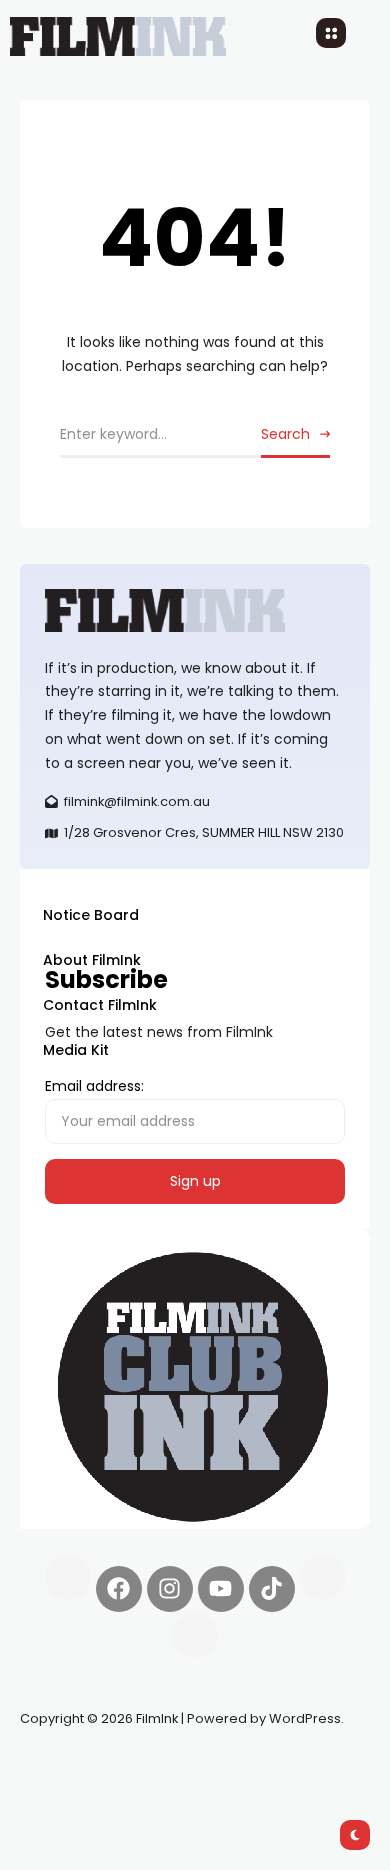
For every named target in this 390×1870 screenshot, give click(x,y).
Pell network (183, 1766)
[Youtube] (221, 1589)
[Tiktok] (272, 1589)
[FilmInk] (195, 610)
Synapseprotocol (79, 1766)
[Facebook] (119, 1589)
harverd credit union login (232, 1790)
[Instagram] (170, 1589)
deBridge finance (79, 1790)
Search (285, 434)
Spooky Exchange (290, 1766)
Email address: (94, 1086)
